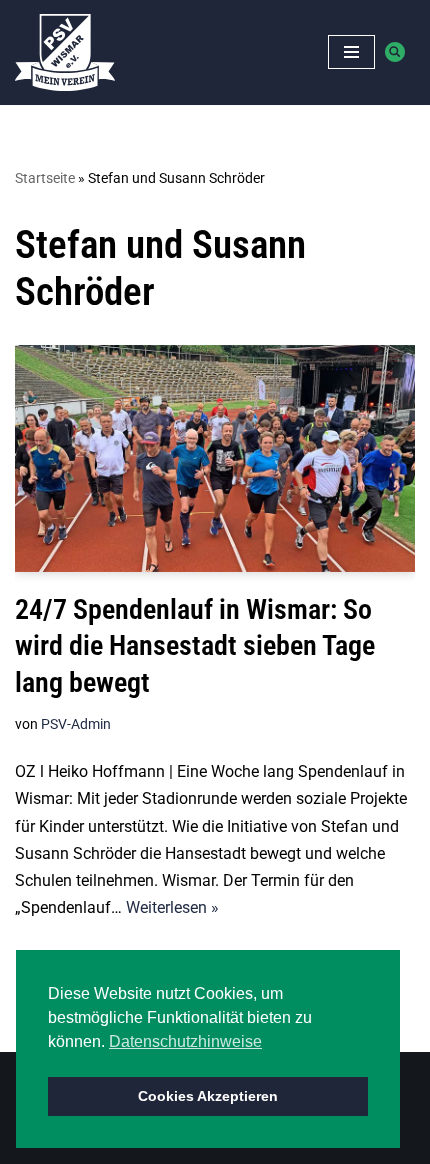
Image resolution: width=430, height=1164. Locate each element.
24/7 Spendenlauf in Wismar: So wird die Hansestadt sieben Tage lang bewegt (195, 646)
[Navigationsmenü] (351, 52)
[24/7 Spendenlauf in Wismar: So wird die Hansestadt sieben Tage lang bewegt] (215, 458)
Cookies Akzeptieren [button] (208, 1096)
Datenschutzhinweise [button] (185, 1041)
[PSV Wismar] (65, 52)
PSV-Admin (76, 724)
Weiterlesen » (172, 907)
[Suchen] (395, 52)
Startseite (45, 178)
